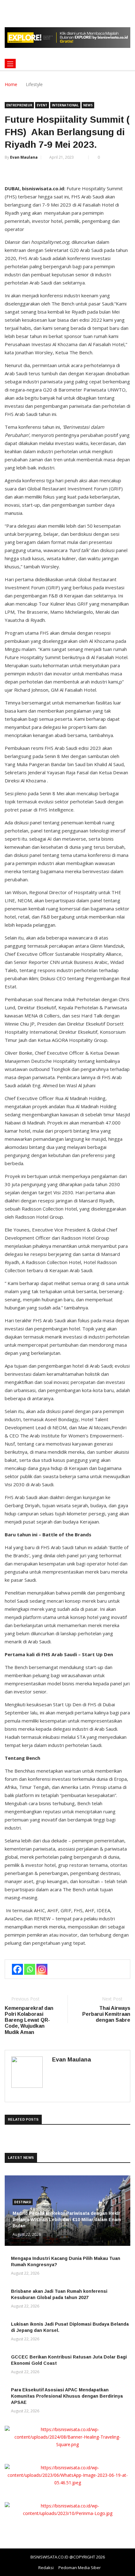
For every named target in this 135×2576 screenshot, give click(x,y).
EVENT (42, 105)
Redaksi (46, 2568)
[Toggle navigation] (10, 64)
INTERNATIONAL (65, 105)
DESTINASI (23, 2202)
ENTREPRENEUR (19, 105)
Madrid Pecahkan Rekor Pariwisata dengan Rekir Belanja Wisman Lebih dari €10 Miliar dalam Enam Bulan (67, 2220)
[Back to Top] (124, 2571)
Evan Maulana (24, 157)
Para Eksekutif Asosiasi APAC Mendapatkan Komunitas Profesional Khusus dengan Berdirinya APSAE (67, 2396)
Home (11, 84)
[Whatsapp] (30, 1969)
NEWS (88, 105)
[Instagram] (42, 1969)
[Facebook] (17, 1969)
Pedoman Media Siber (80, 2568)
